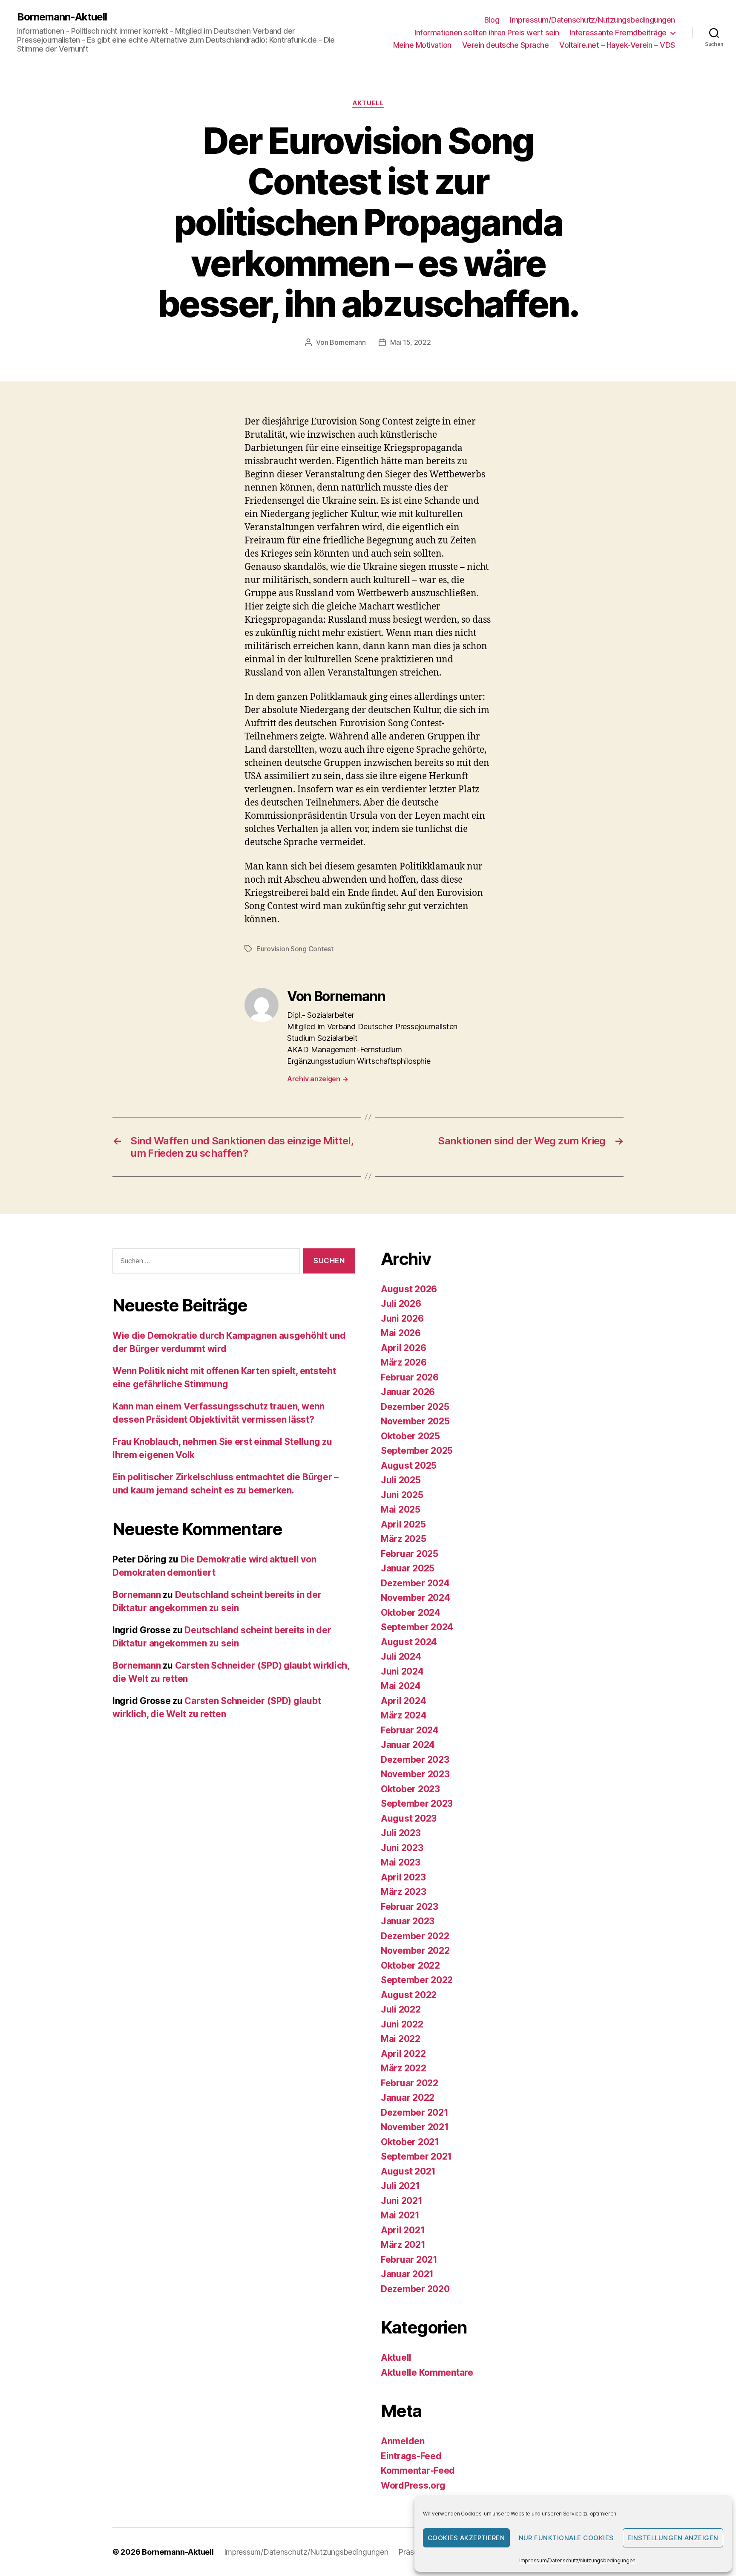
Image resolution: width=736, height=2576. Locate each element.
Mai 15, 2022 (411, 342)
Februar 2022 (410, 2083)
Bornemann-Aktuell (62, 17)
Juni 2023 (402, 1848)
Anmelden (403, 2441)
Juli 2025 (401, 1480)
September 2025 (417, 1451)
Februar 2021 (409, 2260)
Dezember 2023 (415, 1760)
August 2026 (409, 1289)
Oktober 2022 (410, 1965)
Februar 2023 (410, 1907)
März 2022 (404, 2068)
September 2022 (417, 1980)
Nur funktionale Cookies (566, 2538)
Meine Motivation (422, 45)
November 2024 (415, 1598)
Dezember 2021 (415, 2112)
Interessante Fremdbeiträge (618, 33)
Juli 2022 (401, 2009)
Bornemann (348, 342)
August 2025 (409, 1466)
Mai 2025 (401, 1509)
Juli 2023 (401, 1833)
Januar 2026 (408, 1392)
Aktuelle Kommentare (427, 2372)
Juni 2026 (402, 1318)
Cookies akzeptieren (466, 2538)
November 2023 (415, 1774)
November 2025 (415, 1421)
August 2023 (409, 1818)
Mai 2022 (401, 2039)
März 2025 (404, 1539)
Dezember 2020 (415, 2289)
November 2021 (415, 2127)
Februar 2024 (410, 1730)
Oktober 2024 (411, 1613)
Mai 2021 (400, 2215)
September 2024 (417, 1627)
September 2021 (416, 2156)
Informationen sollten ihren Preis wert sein (487, 33)
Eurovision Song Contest (295, 949)
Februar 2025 (410, 1554)
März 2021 (403, 2245)
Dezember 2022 (415, 1936)
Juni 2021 (402, 2201)
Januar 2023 (408, 1921)
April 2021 (403, 2230)
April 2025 (403, 1524)
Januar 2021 (407, 2274)
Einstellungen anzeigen (673, 2538)
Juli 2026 (401, 1304)
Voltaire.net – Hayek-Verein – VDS (617, 45)
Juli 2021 (400, 2186)
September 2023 (417, 1803)
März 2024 (404, 1715)
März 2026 (404, 1362)
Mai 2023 (401, 1862)
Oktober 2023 (410, 1789)
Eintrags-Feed (411, 2456)
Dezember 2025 (415, 1407)
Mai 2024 (401, 1686)
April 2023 (403, 1877)
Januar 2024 (408, 1745)
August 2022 (409, 1995)
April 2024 (403, 1701)
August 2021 (408, 2171)
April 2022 (403, 2054)
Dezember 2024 (415, 1583)
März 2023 (404, 1892)
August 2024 (409, 1642)
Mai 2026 (401, 1333)
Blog (492, 20)
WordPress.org (413, 2485)
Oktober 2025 (410, 1436)
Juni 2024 (402, 1671)
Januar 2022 (408, 2098)
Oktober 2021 (410, 2142)
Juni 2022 (402, 2024)
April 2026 (403, 1348)
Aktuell (368, 103)
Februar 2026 (410, 1377)
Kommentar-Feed (418, 2471)
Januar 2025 (408, 1568)
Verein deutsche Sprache (506, 45)
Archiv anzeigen (318, 1079)
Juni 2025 (402, 1495)
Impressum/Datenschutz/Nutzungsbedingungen (577, 2560)
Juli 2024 (401, 1656)
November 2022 (415, 1951)
